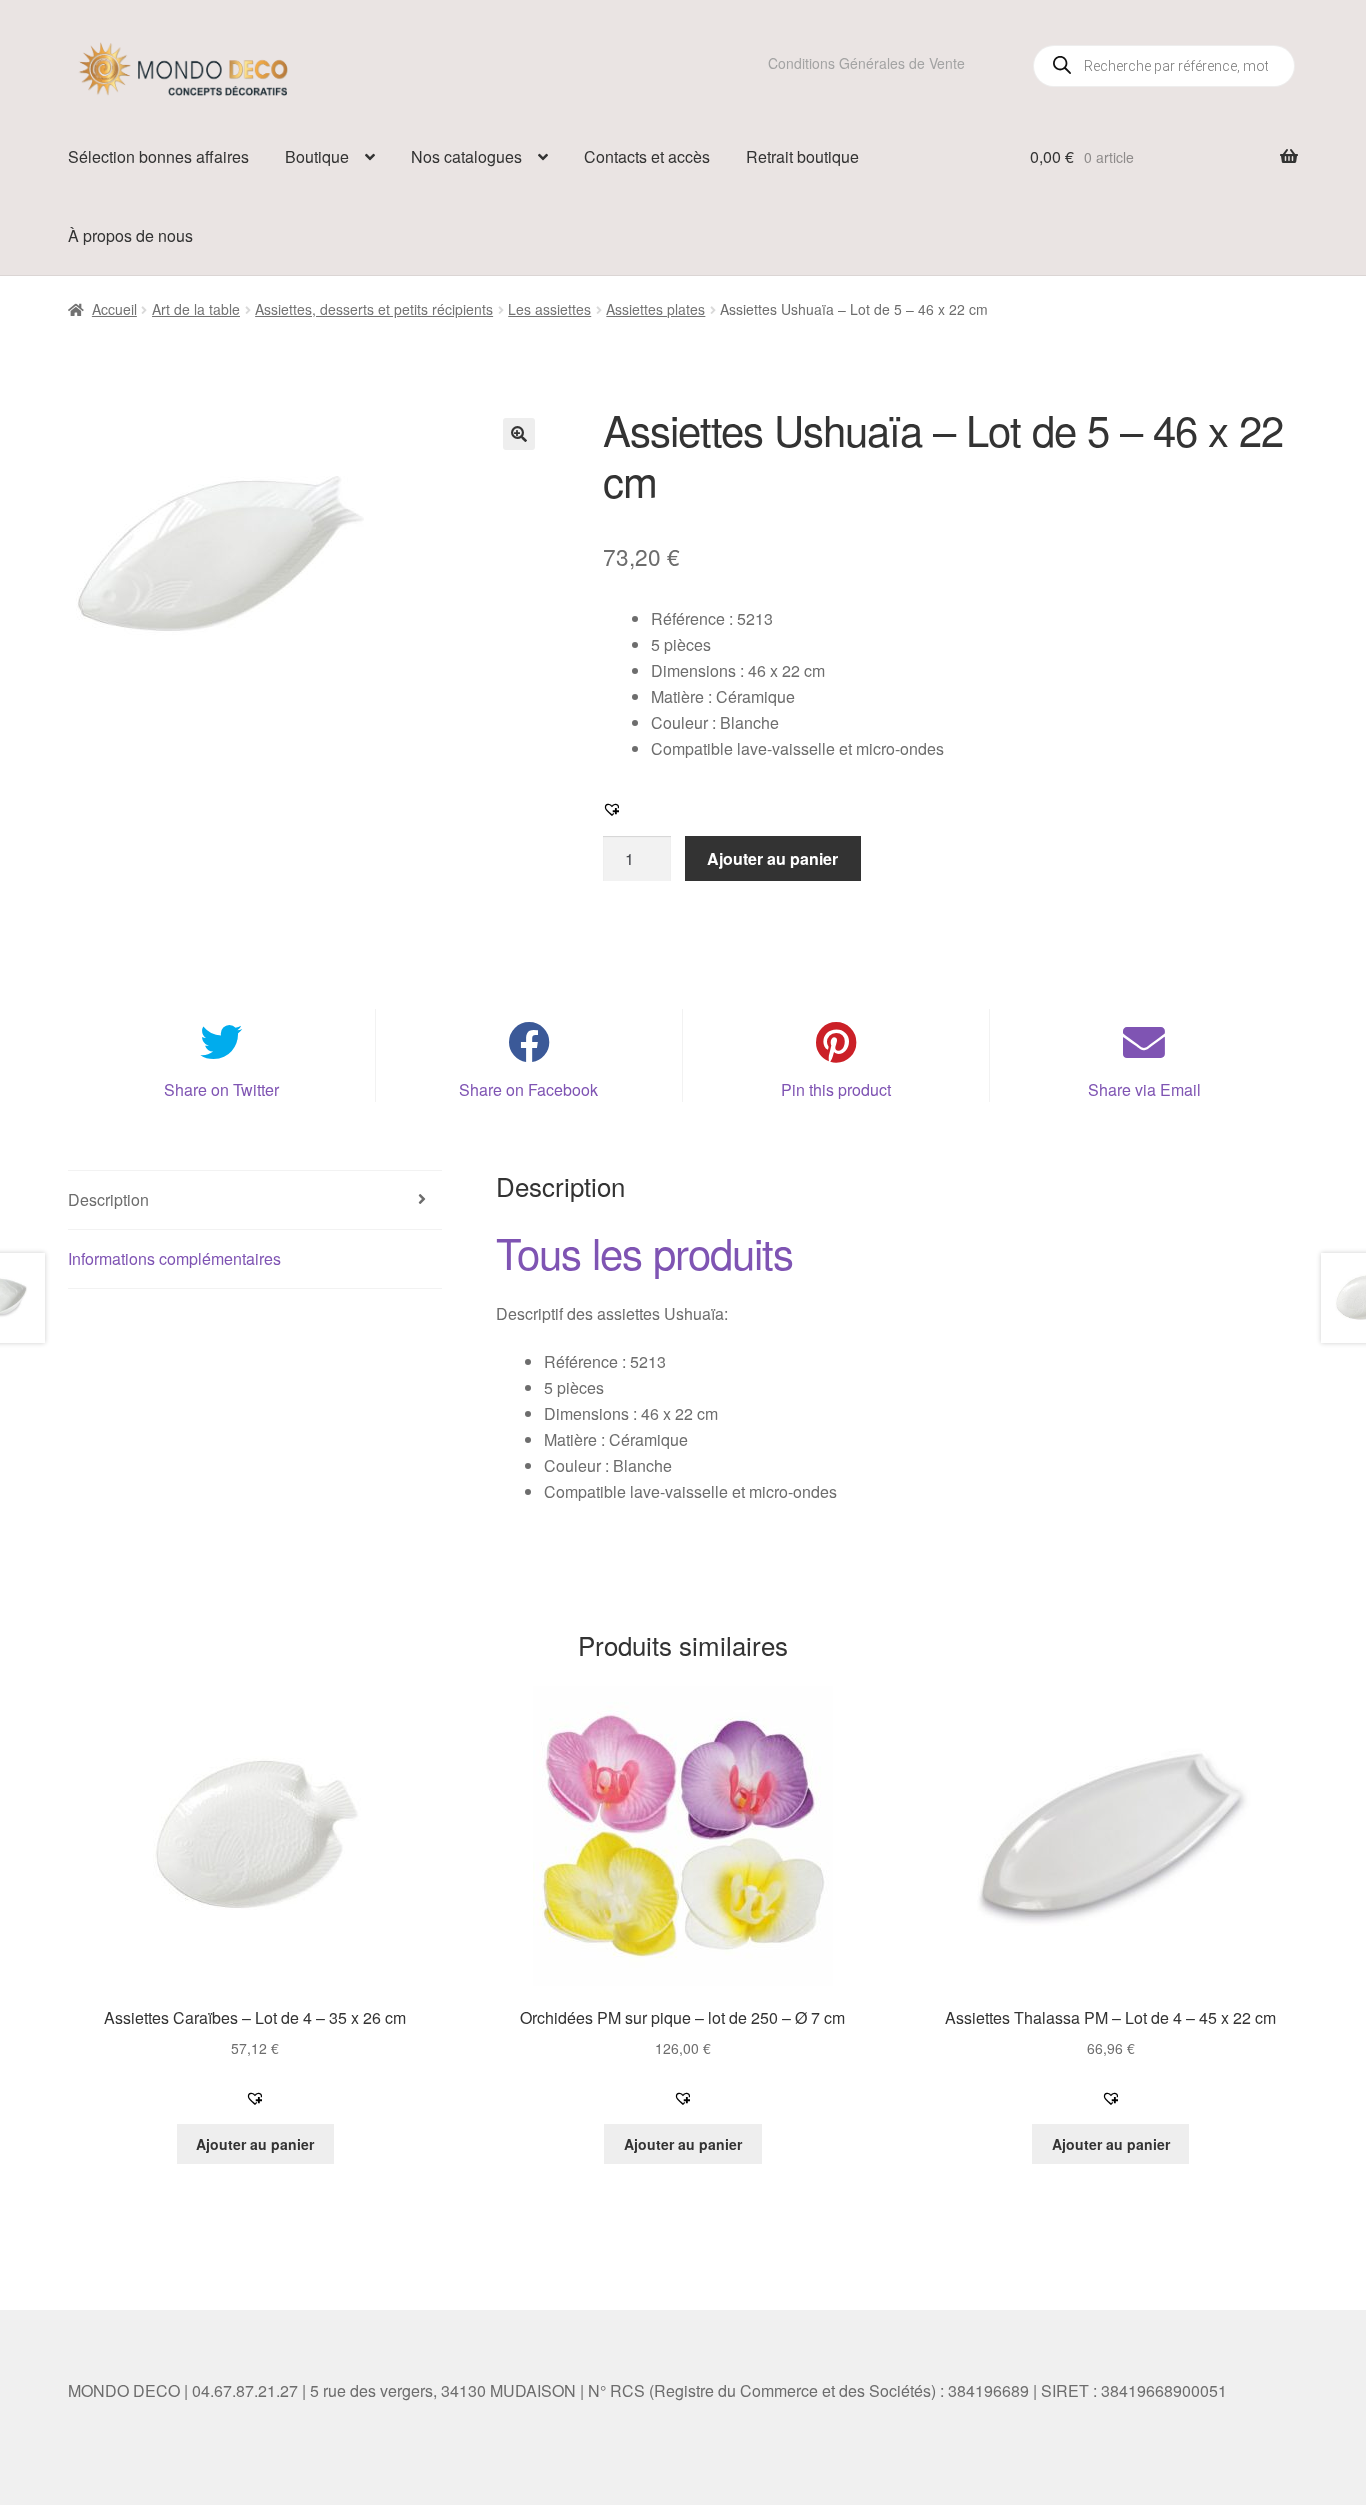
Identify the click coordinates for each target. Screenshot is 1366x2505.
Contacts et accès (647, 156)
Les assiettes (549, 309)
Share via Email (1144, 1089)
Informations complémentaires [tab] (174, 1258)
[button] (519, 434)
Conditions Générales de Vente (866, 63)
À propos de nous (130, 235)
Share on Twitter (221, 1089)
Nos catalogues (466, 156)
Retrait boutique (802, 156)
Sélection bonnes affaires (158, 156)
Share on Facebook (528, 1089)
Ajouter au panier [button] (255, 2144)
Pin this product (836, 1089)
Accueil (114, 309)
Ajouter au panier (772, 858)
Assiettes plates (655, 309)
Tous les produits (644, 1252)
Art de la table (196, 309)
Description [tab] (108, 1199)
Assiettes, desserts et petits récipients (374, 309)
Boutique (317, 156)
